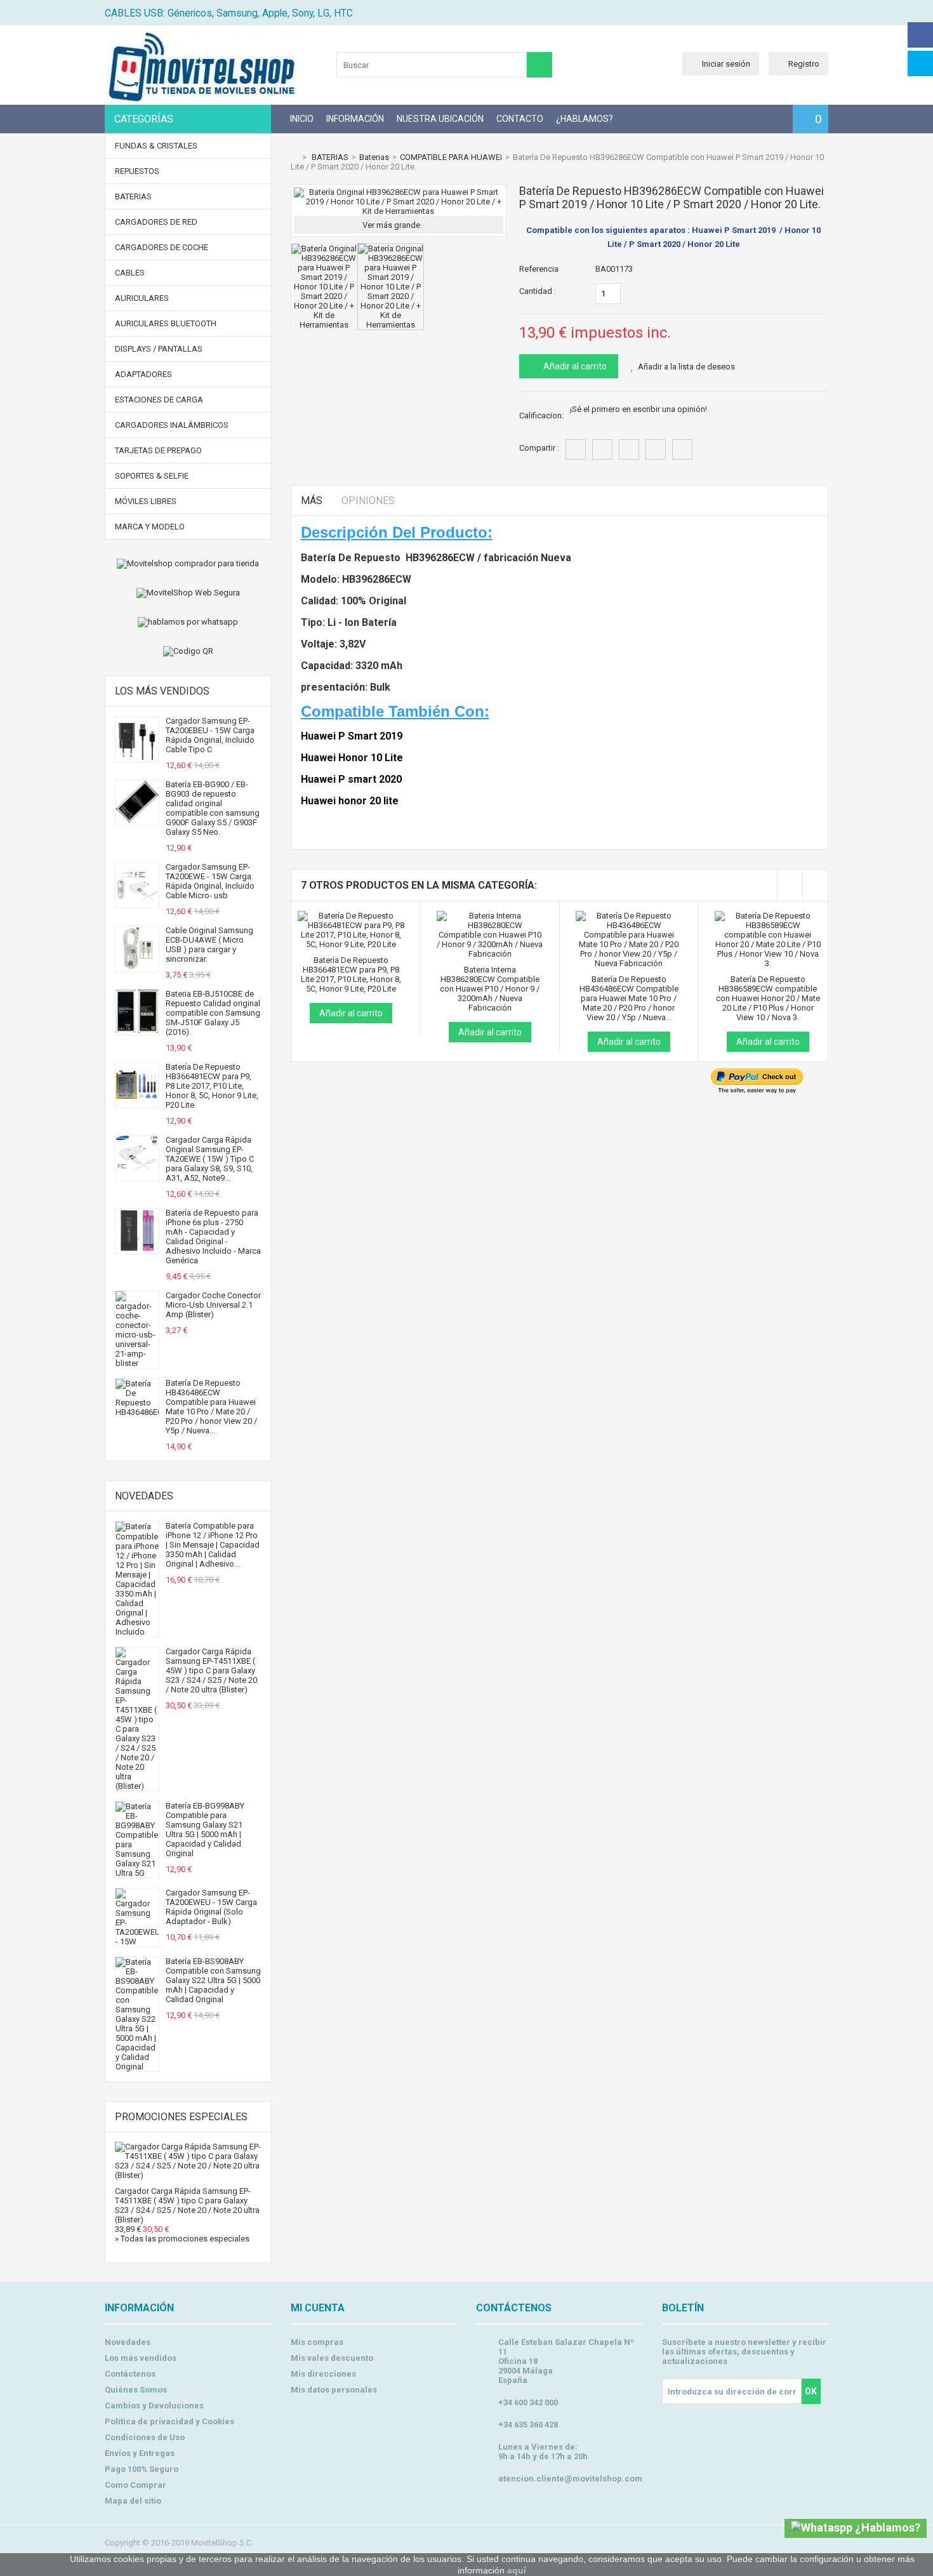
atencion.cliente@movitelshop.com (570, 2479)
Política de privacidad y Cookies (169, 2421)
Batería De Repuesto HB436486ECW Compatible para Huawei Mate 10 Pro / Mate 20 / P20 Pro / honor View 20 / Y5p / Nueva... (211, 1407)
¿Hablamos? (585, 119)
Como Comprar (136, 2485)
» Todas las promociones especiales (182, 2239)
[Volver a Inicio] (294, 157)
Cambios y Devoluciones (154, 2406)
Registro (804, 64)
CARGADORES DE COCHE (162, 247)
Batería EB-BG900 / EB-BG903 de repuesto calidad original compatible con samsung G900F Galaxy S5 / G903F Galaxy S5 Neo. (213, 808)
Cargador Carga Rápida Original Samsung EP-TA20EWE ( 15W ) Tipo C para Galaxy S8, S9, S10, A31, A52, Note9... (210, 1159)
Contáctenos (130, 2374)
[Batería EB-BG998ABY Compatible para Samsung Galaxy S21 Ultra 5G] (137, 1873)
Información (355, 119)
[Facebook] (920, 35)
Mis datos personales (334, 2390)
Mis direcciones (323, 2374)
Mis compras (317, 2342)
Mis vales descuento (332, 2358)
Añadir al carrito (574, 366)
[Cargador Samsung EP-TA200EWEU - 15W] (137, 1942)
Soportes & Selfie (152, 476)
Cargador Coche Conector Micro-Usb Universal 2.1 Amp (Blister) (213, 1305)
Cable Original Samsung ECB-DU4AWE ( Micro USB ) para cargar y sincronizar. (209, 945)
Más (312, 501)
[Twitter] (920, 63)
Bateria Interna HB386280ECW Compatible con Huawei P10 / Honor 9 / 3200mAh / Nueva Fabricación (490, 989)
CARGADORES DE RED (156, 222)
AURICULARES (142, 298)
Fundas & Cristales (156, 146)
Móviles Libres (146, 501)
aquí (517, 2570)
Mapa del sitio (133, 2501)
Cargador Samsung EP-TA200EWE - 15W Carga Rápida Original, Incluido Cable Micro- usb (210, 881)
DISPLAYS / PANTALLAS (159, 349)
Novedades (144, 1496)
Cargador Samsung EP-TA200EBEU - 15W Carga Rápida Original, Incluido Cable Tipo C (210, 735)
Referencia (539, 269)
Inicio (302, 119)
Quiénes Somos (136, 2390)
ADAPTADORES (143, 374)
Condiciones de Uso (145, 2437)
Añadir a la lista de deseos (686, 367)
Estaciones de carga (159, 400)
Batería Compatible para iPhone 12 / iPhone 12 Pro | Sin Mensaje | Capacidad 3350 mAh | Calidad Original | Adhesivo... (213, 1545)
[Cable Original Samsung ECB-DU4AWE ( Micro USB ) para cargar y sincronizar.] (137, 966)
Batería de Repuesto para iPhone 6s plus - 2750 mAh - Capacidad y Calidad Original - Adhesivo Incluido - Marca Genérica (213, 1237)
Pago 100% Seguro (142, 2469)
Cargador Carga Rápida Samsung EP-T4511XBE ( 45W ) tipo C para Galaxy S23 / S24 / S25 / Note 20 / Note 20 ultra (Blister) (211, 1670)
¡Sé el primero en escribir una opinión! (639, 409)
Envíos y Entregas (140, 2453)
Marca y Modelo (150, 527)
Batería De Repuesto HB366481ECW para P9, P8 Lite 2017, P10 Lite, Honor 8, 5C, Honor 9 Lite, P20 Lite (212, 1086)
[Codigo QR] (188, 651)
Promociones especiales (181, 2117)
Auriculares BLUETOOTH (166, 323)
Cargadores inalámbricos (172, 425)
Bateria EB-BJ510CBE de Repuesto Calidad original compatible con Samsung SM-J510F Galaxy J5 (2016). (213, 1013)
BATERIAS (133, 196)
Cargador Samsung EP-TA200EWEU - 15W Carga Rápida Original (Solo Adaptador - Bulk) (211, 1907)
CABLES (130, 273)
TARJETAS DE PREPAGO (158, 450)
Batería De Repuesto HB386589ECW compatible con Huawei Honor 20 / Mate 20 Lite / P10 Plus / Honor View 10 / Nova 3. (768, 998)
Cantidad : (538, 291)
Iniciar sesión (726, 64)
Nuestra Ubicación (440, 119)
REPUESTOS (137, 171)
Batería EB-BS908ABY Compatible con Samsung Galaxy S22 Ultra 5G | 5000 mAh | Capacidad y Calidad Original (213, 1980)
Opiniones (368, 501)
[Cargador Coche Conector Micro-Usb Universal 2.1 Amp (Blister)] (137, 1363)
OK (811, 2391)
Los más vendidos (162, 691)
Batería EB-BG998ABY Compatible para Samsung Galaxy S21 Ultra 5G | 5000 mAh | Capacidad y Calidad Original (205, 1829)
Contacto (520, 119)
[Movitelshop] (201, 99)
